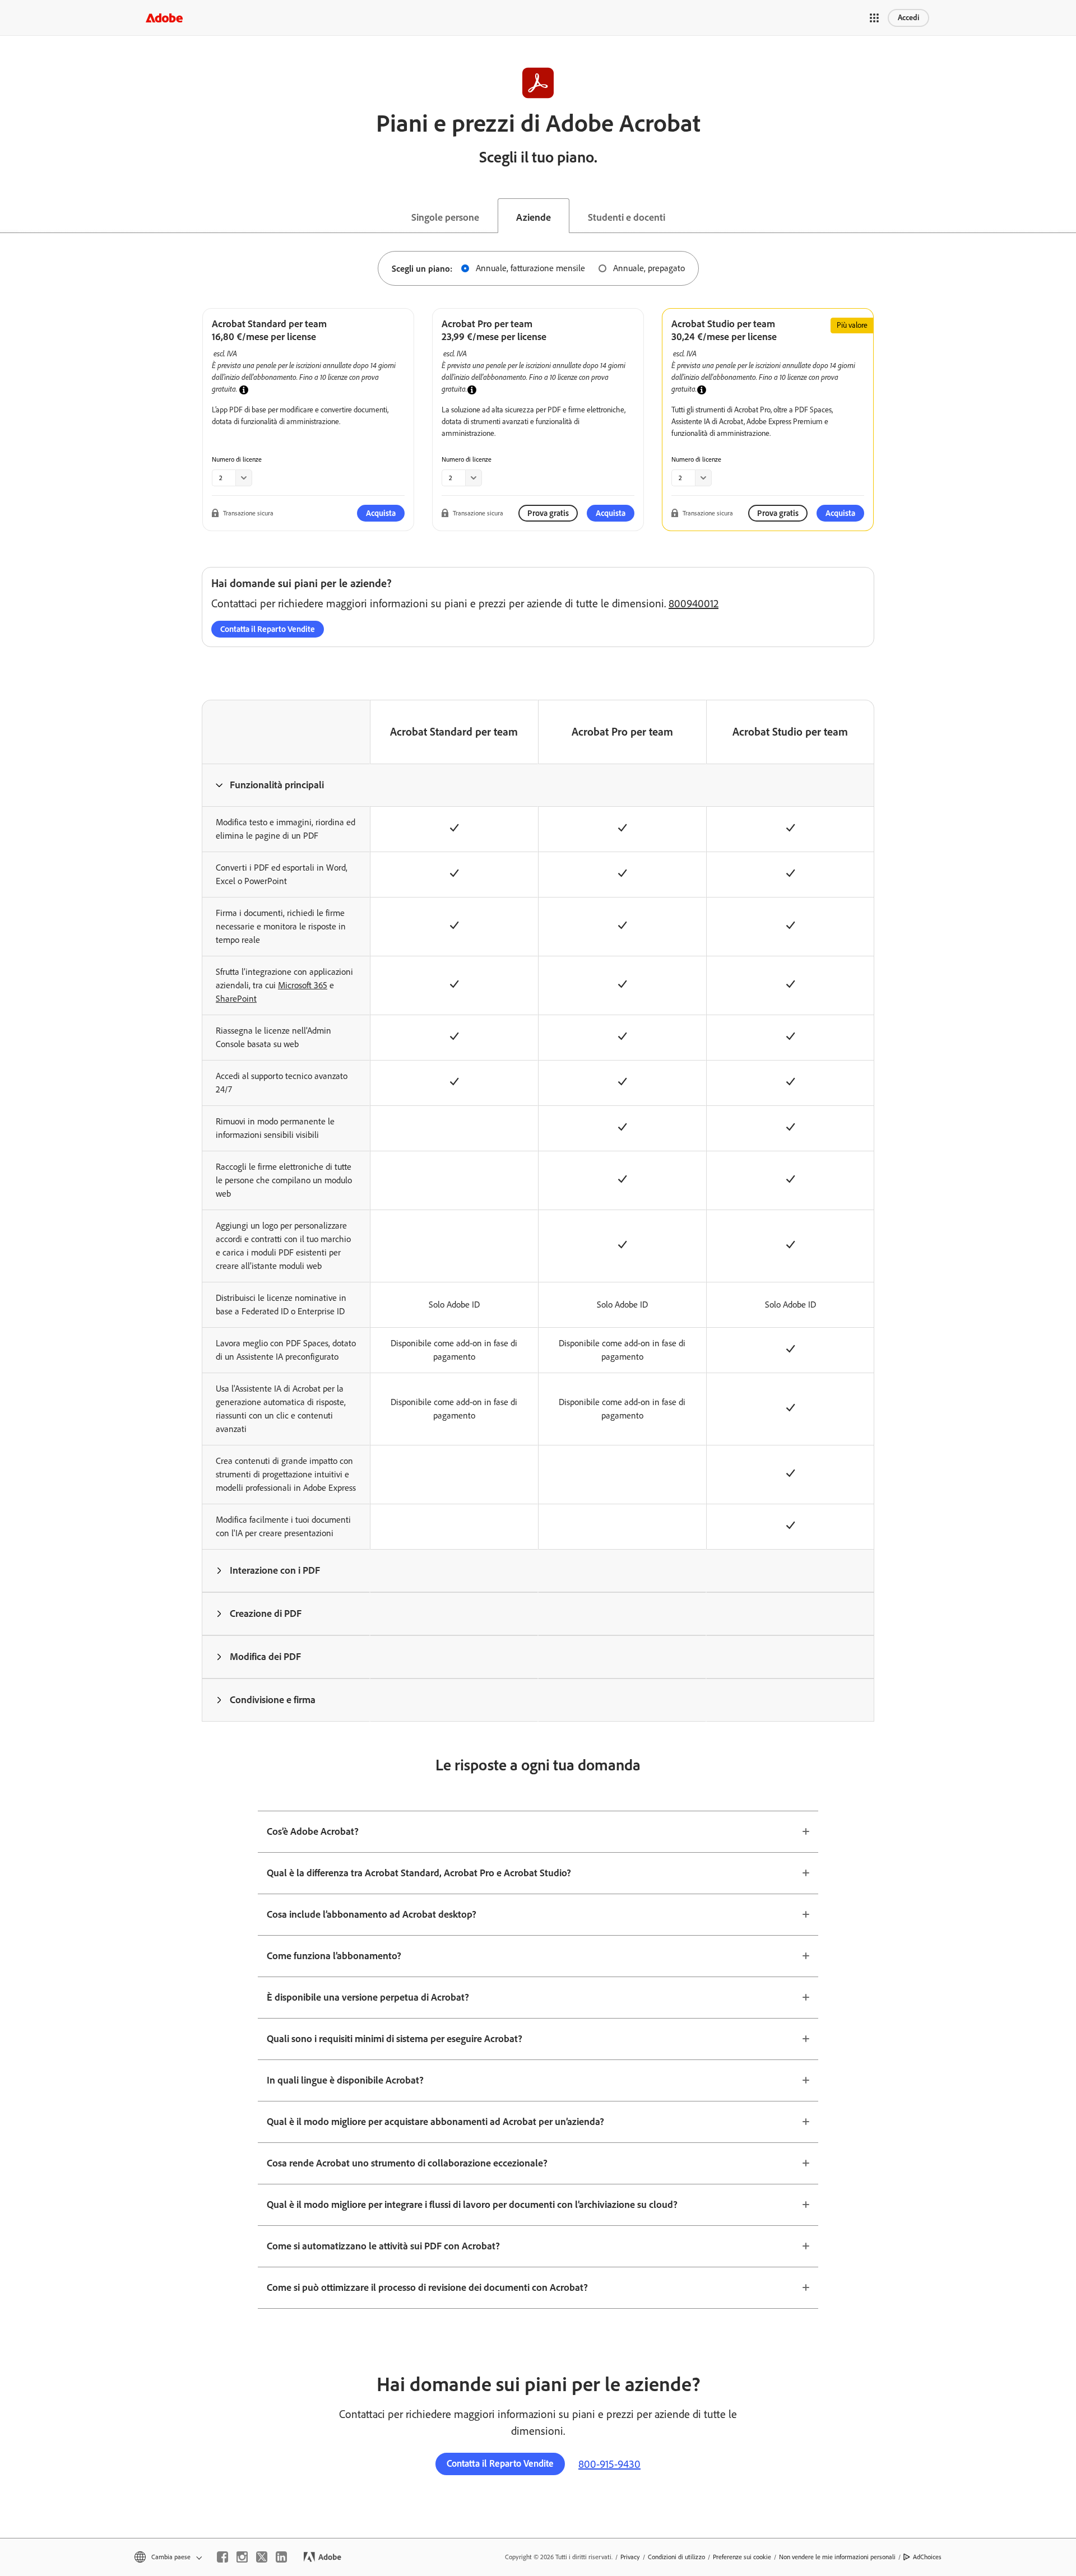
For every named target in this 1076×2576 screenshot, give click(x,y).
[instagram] (242, 2557)
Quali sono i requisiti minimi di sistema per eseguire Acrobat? (395, 2039)
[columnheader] (286, 785)
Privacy (630, 2557)
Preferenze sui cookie (742, 2557)
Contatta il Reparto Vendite (268, 629)
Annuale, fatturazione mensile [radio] (530, 268)
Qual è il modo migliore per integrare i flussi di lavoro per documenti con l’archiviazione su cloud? (472, 2205)
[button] (874, 18)
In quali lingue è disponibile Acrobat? (345, 2080)
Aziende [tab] (534, 217)
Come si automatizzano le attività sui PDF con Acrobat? (383, 2246)
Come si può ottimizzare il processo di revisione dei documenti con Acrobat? (427, 2287)
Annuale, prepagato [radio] (649, 268)
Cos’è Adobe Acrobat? (313, 1831)
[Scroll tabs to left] (9, 216)
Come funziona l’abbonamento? (334, 1956)
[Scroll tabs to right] (1067, 216)
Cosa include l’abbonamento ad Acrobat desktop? (372, 1914)
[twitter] (262, 2557)
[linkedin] (281, 2557)
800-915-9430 (609, 2464)
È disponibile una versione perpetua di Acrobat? (368, 1997)
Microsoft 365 (303, 985)
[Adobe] (164, 18)
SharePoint (236, 999)
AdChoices (927, 2557)
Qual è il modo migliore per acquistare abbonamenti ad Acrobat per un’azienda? (435, 2122)
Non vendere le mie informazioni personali (837, 2557)
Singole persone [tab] (445, 217)
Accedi (908, 18)
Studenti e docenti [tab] (627, 217)
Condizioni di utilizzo (676, 2557)
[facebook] (222, 2557)
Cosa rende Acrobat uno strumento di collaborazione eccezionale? (407, 2163)
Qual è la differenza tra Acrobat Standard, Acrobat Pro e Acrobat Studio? (419, 1873)
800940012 (694, 603)
